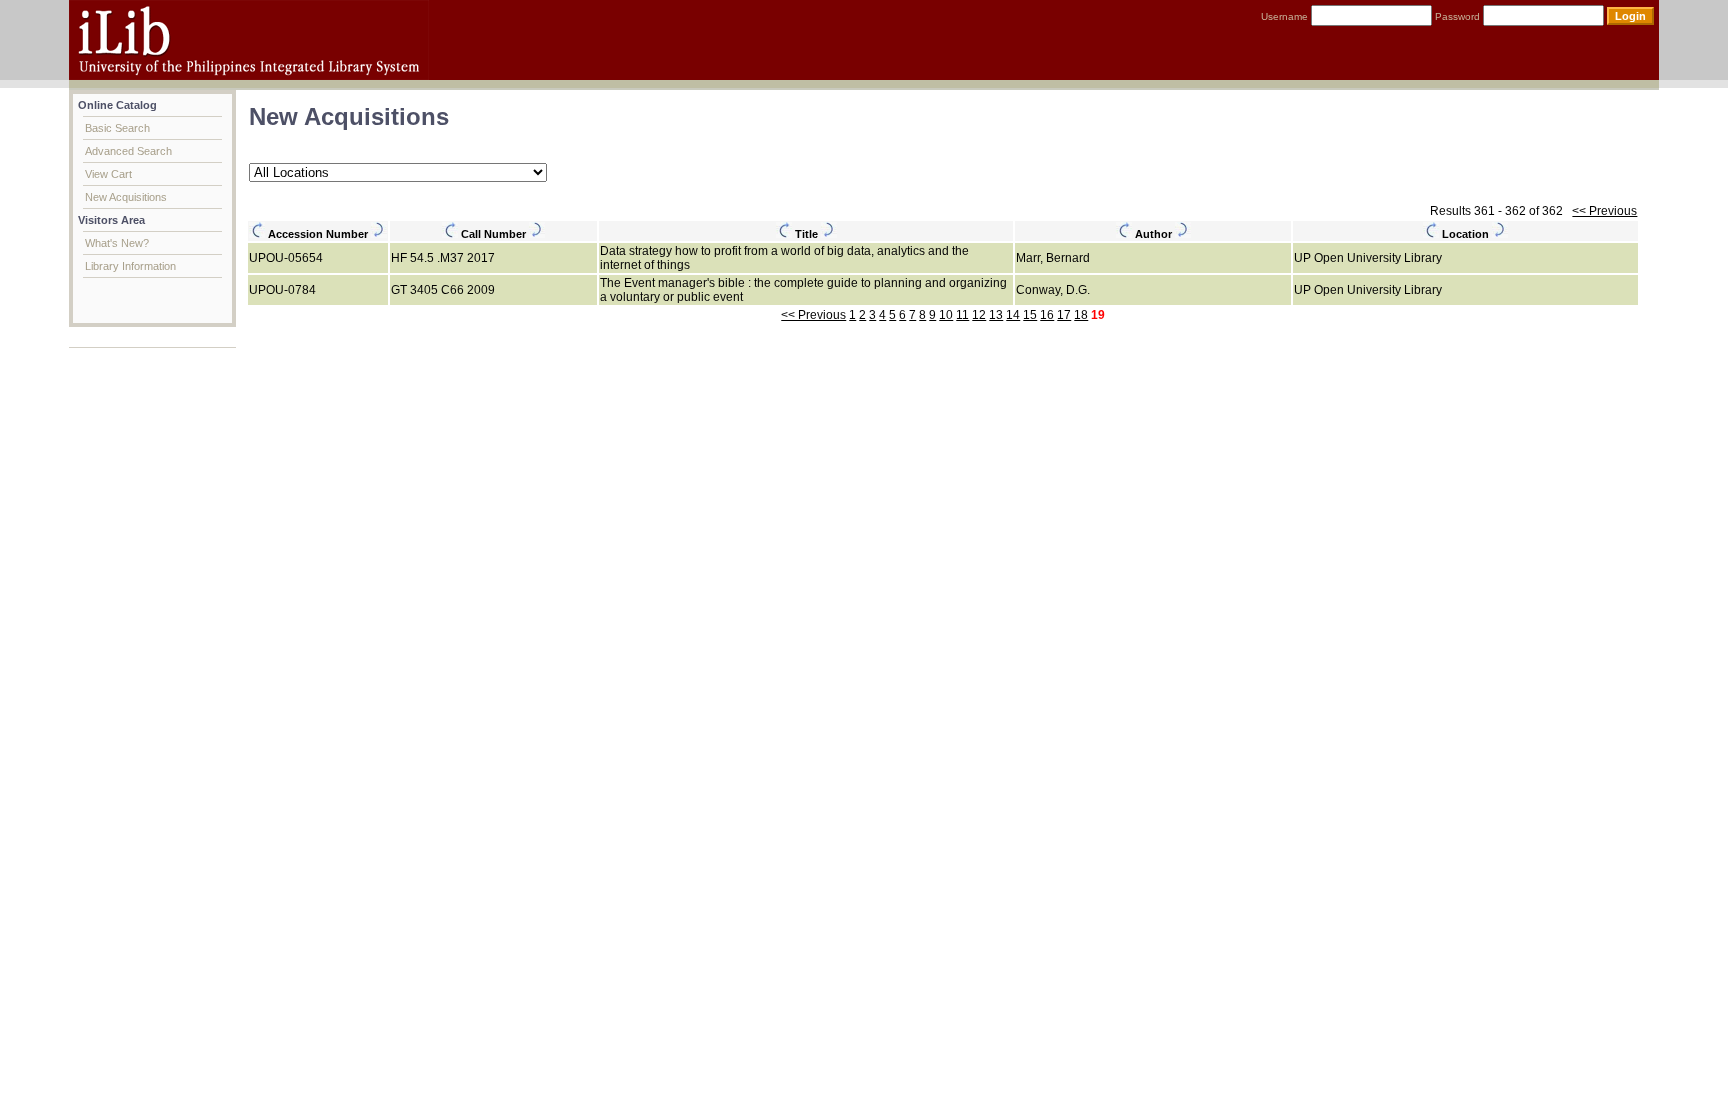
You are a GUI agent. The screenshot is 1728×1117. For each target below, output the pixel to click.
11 (962, 315)
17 (1064, 315)
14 (1013, 315)
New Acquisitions (126, 197)
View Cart (108, 174)
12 (979, 315)
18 (1081, 315)
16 (1047, 315)
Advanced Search (128, 151)
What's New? (117, 243)
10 (946, 315)
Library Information (130, 266)
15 (1030, 315)
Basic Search (117, 128)
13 (996, 315)
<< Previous (1604, 211)
